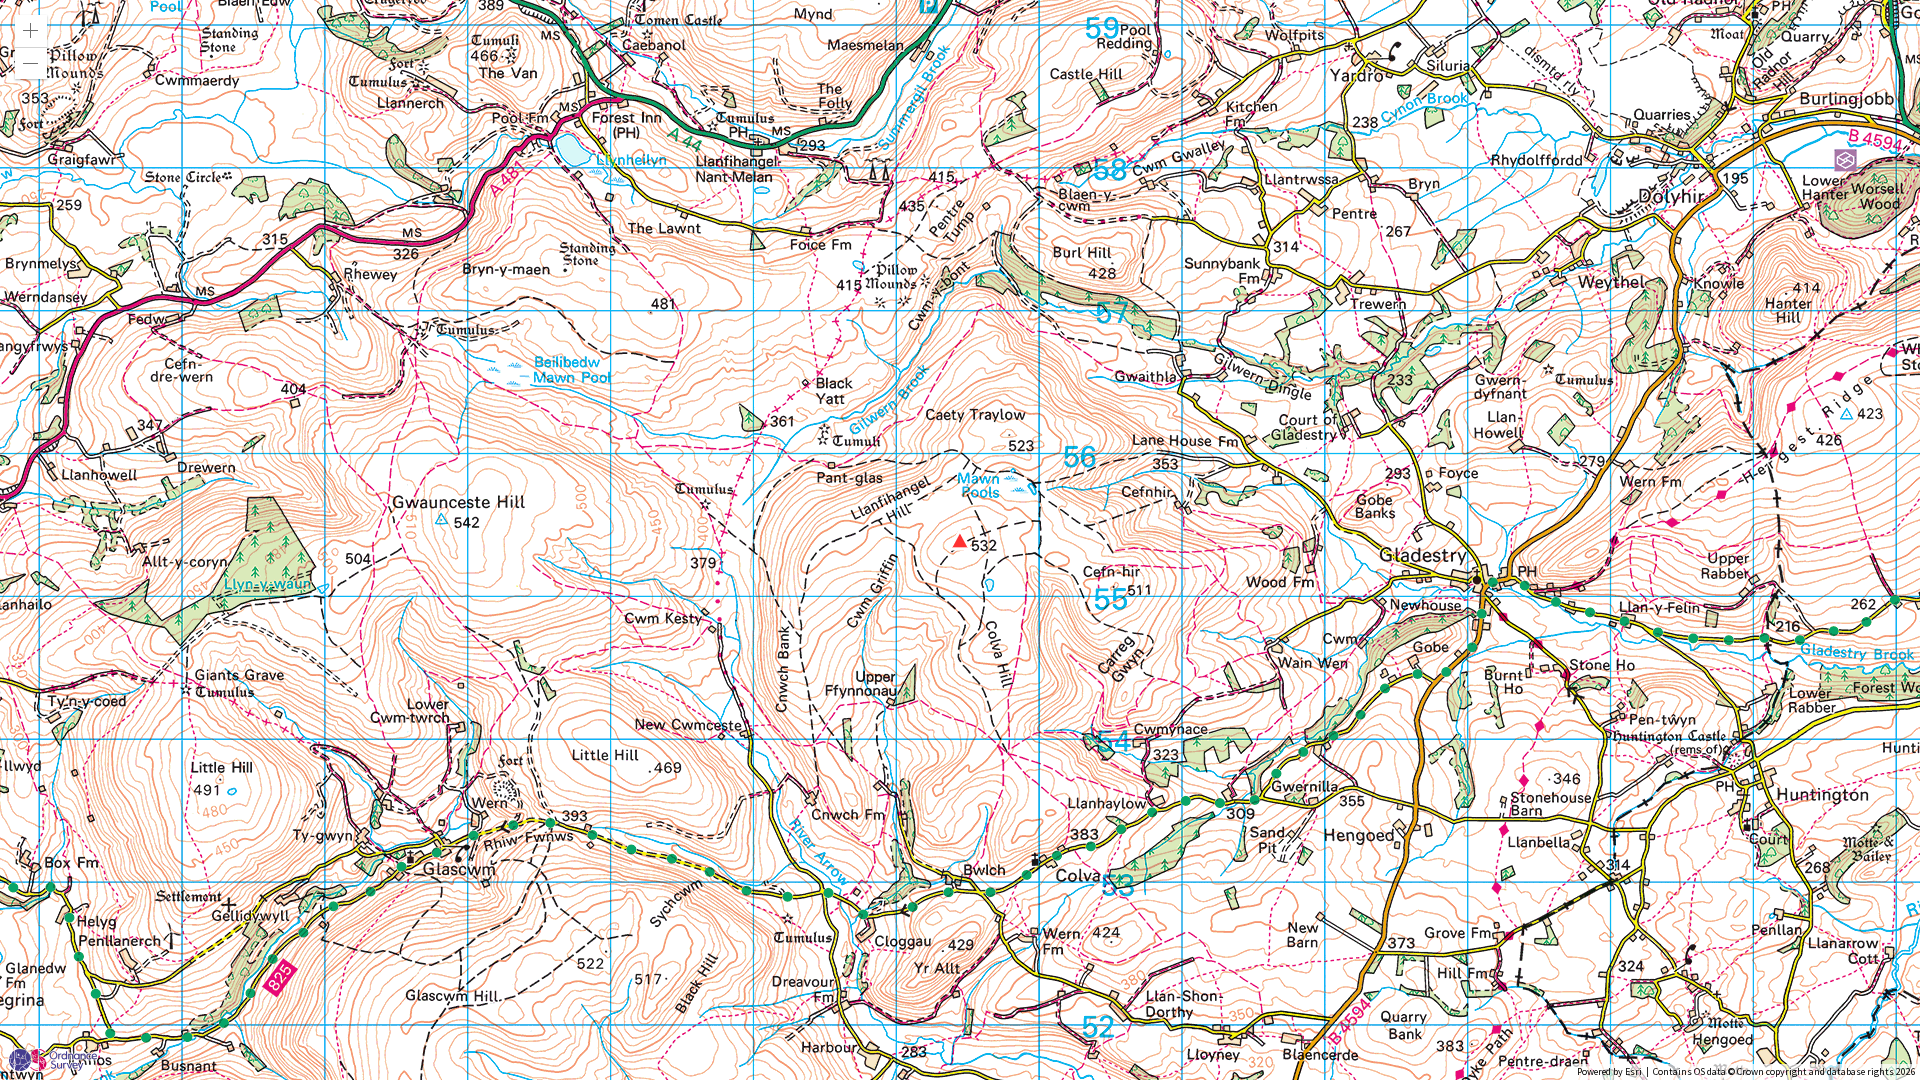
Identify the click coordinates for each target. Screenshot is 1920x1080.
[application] (960, 540)
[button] (31, 31)
